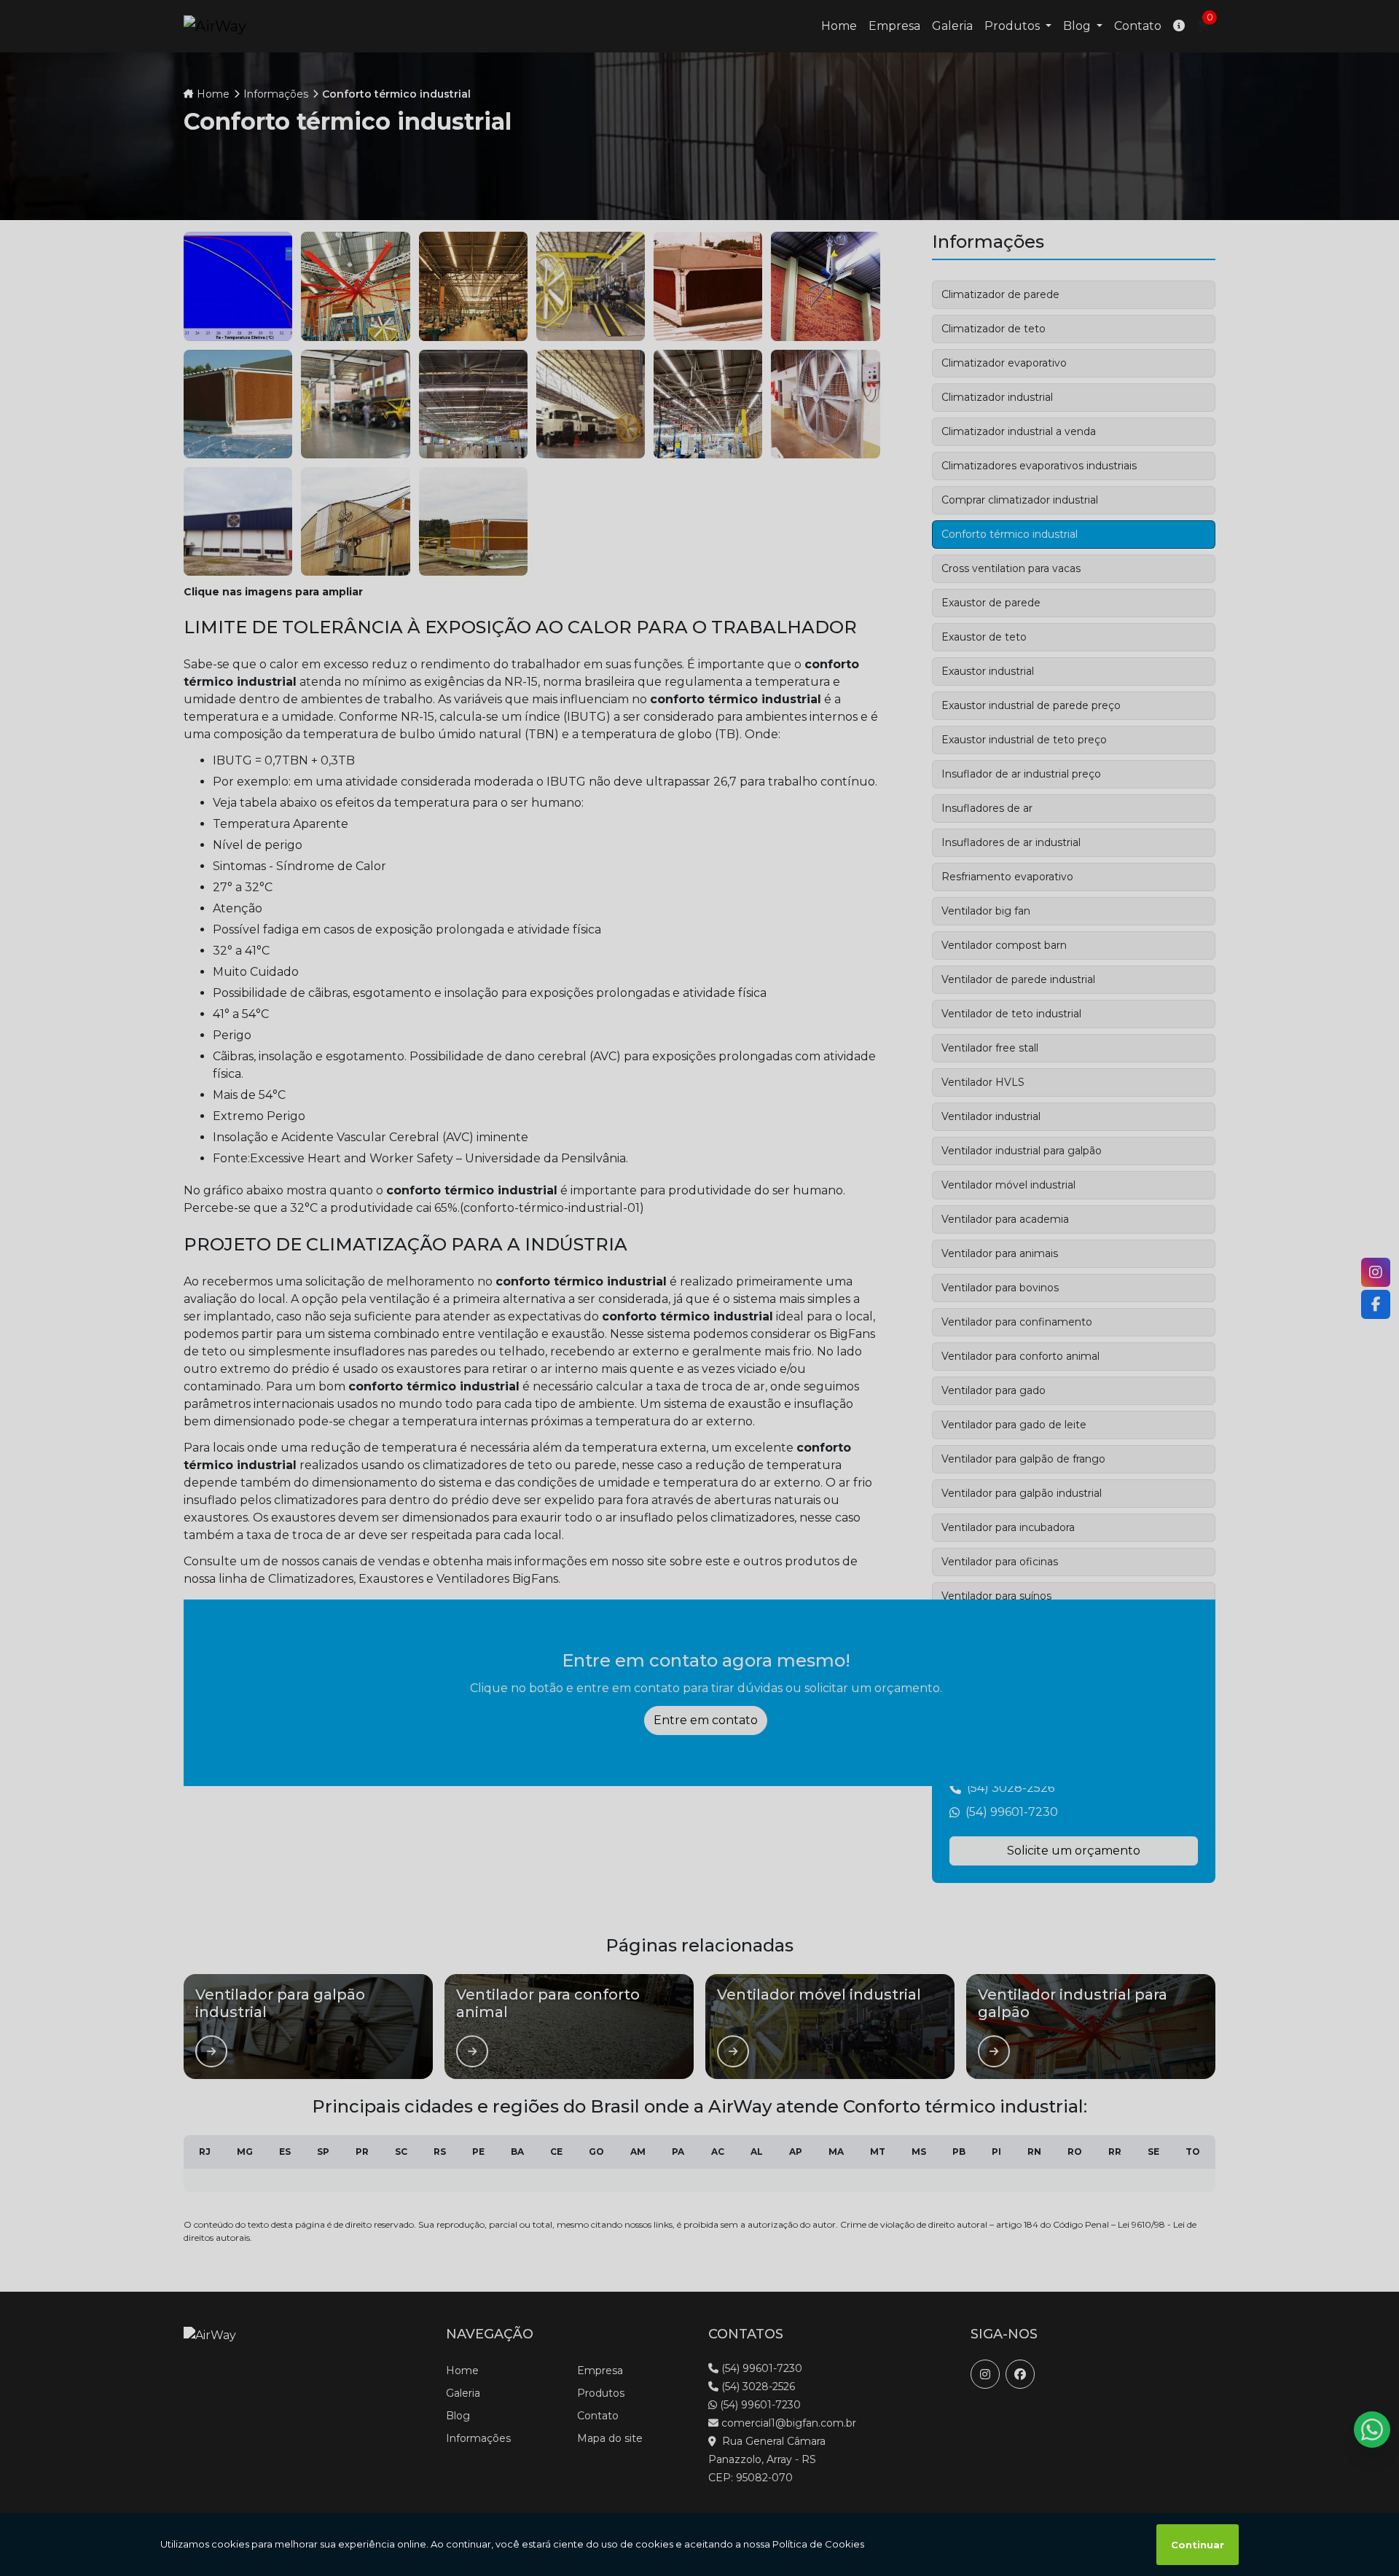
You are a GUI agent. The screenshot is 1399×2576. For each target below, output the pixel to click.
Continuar (1198, 2545)
